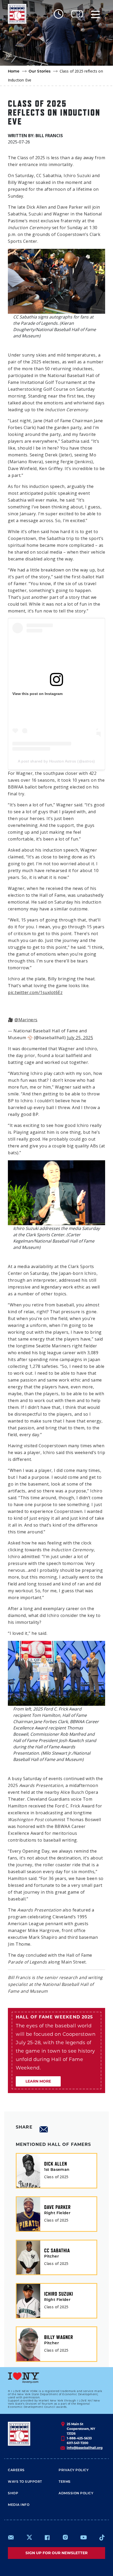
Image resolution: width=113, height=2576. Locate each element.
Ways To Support (25, 2482)
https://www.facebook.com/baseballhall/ (47, 2537)
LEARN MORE (38, 2081)
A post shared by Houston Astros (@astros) (56, 761)
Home (14, 72)
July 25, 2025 (80, 1038)
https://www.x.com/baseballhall (29, 2537)
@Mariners (26, 1020)
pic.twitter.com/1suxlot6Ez (35, 992)
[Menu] (95, 14)
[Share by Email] (44, 2129)
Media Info (19, 2505)
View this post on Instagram (37, 694)
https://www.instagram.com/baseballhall (65, 2537)
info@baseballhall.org (85, 2448)
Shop (13, 2493)
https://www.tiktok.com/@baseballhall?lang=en (102, 2537)
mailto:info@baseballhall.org (11, 2537)
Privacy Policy (74, 2470)
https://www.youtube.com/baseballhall (84, 2537)
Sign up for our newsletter (56, 2553)
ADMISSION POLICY (76, 2493)
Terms (65, 2482)
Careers (16, 2470)
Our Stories (40, 72)
